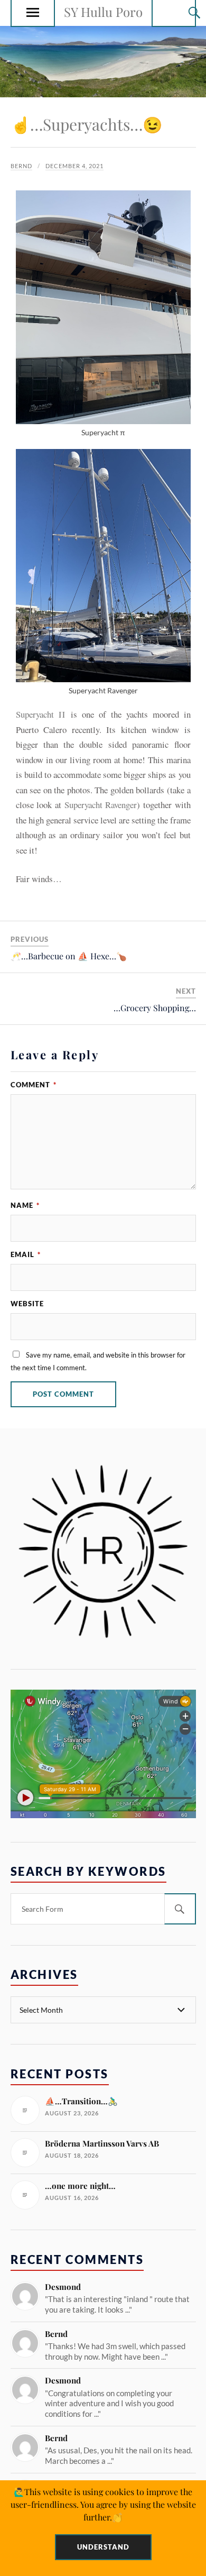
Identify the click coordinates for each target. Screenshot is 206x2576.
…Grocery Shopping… (155, 1008)
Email (26, 1254)
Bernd (21, 166)
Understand (103, 2547)
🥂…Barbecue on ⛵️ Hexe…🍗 (69, 956)
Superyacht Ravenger (101, 805)
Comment (34, 1085)
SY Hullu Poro (103, 12)
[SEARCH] (180, 1909)
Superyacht (40, 714)
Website (27, 1304)
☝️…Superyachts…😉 (86, 124)
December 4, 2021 (74, 166)
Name (25, 1205)
